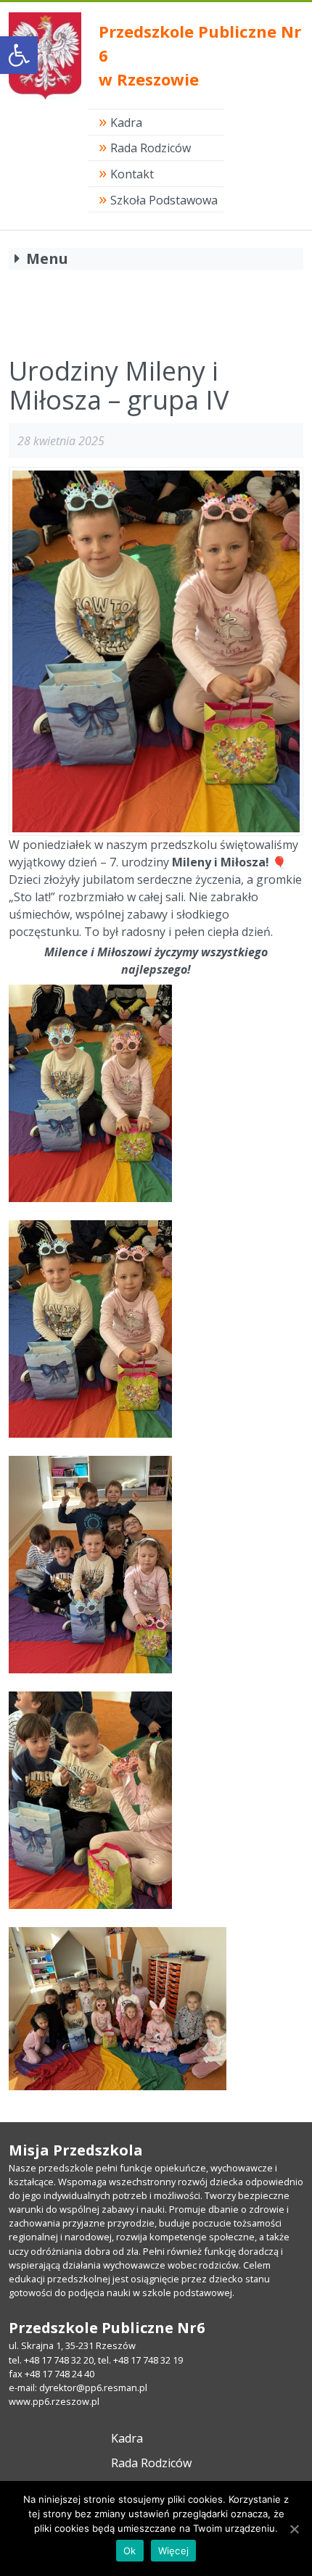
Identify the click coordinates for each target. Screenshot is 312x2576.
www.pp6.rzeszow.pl (54, 2401)
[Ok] (294, 2529)
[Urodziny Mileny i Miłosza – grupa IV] (156, 651)
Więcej (174, 2551)
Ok (130, 2551)
